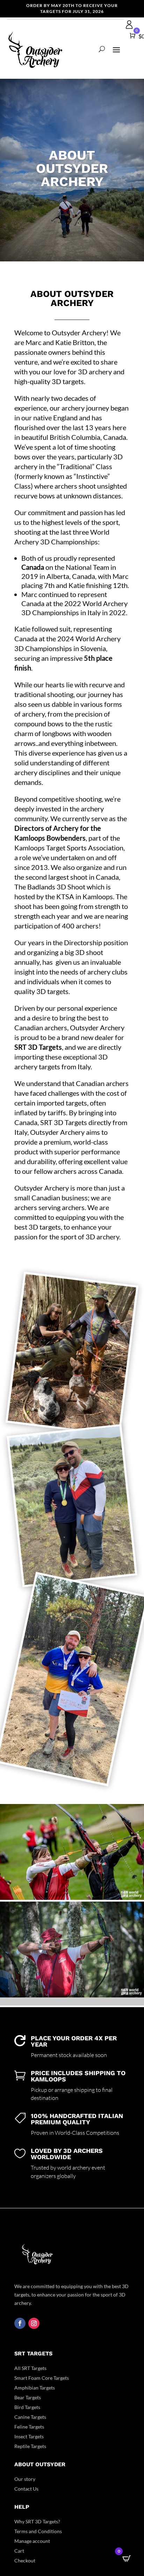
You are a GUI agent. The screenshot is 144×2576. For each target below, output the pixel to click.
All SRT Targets (30, 2368)
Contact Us (26, 2489)
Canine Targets (30, 2417)
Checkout (25, 2560)
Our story (25, 2479)
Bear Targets (28, 2397)
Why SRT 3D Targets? (37, 2521)
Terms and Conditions (38, 2531)
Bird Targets (27, 2407)
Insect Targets (29, 2436)
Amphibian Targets (35, 2388)
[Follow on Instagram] (34, 2323)
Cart (19, 2551)
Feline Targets (29, 2427)
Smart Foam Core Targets (42, 2378)
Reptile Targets (30, 2446)
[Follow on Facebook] (20, 2323)
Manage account (32, 2541)
